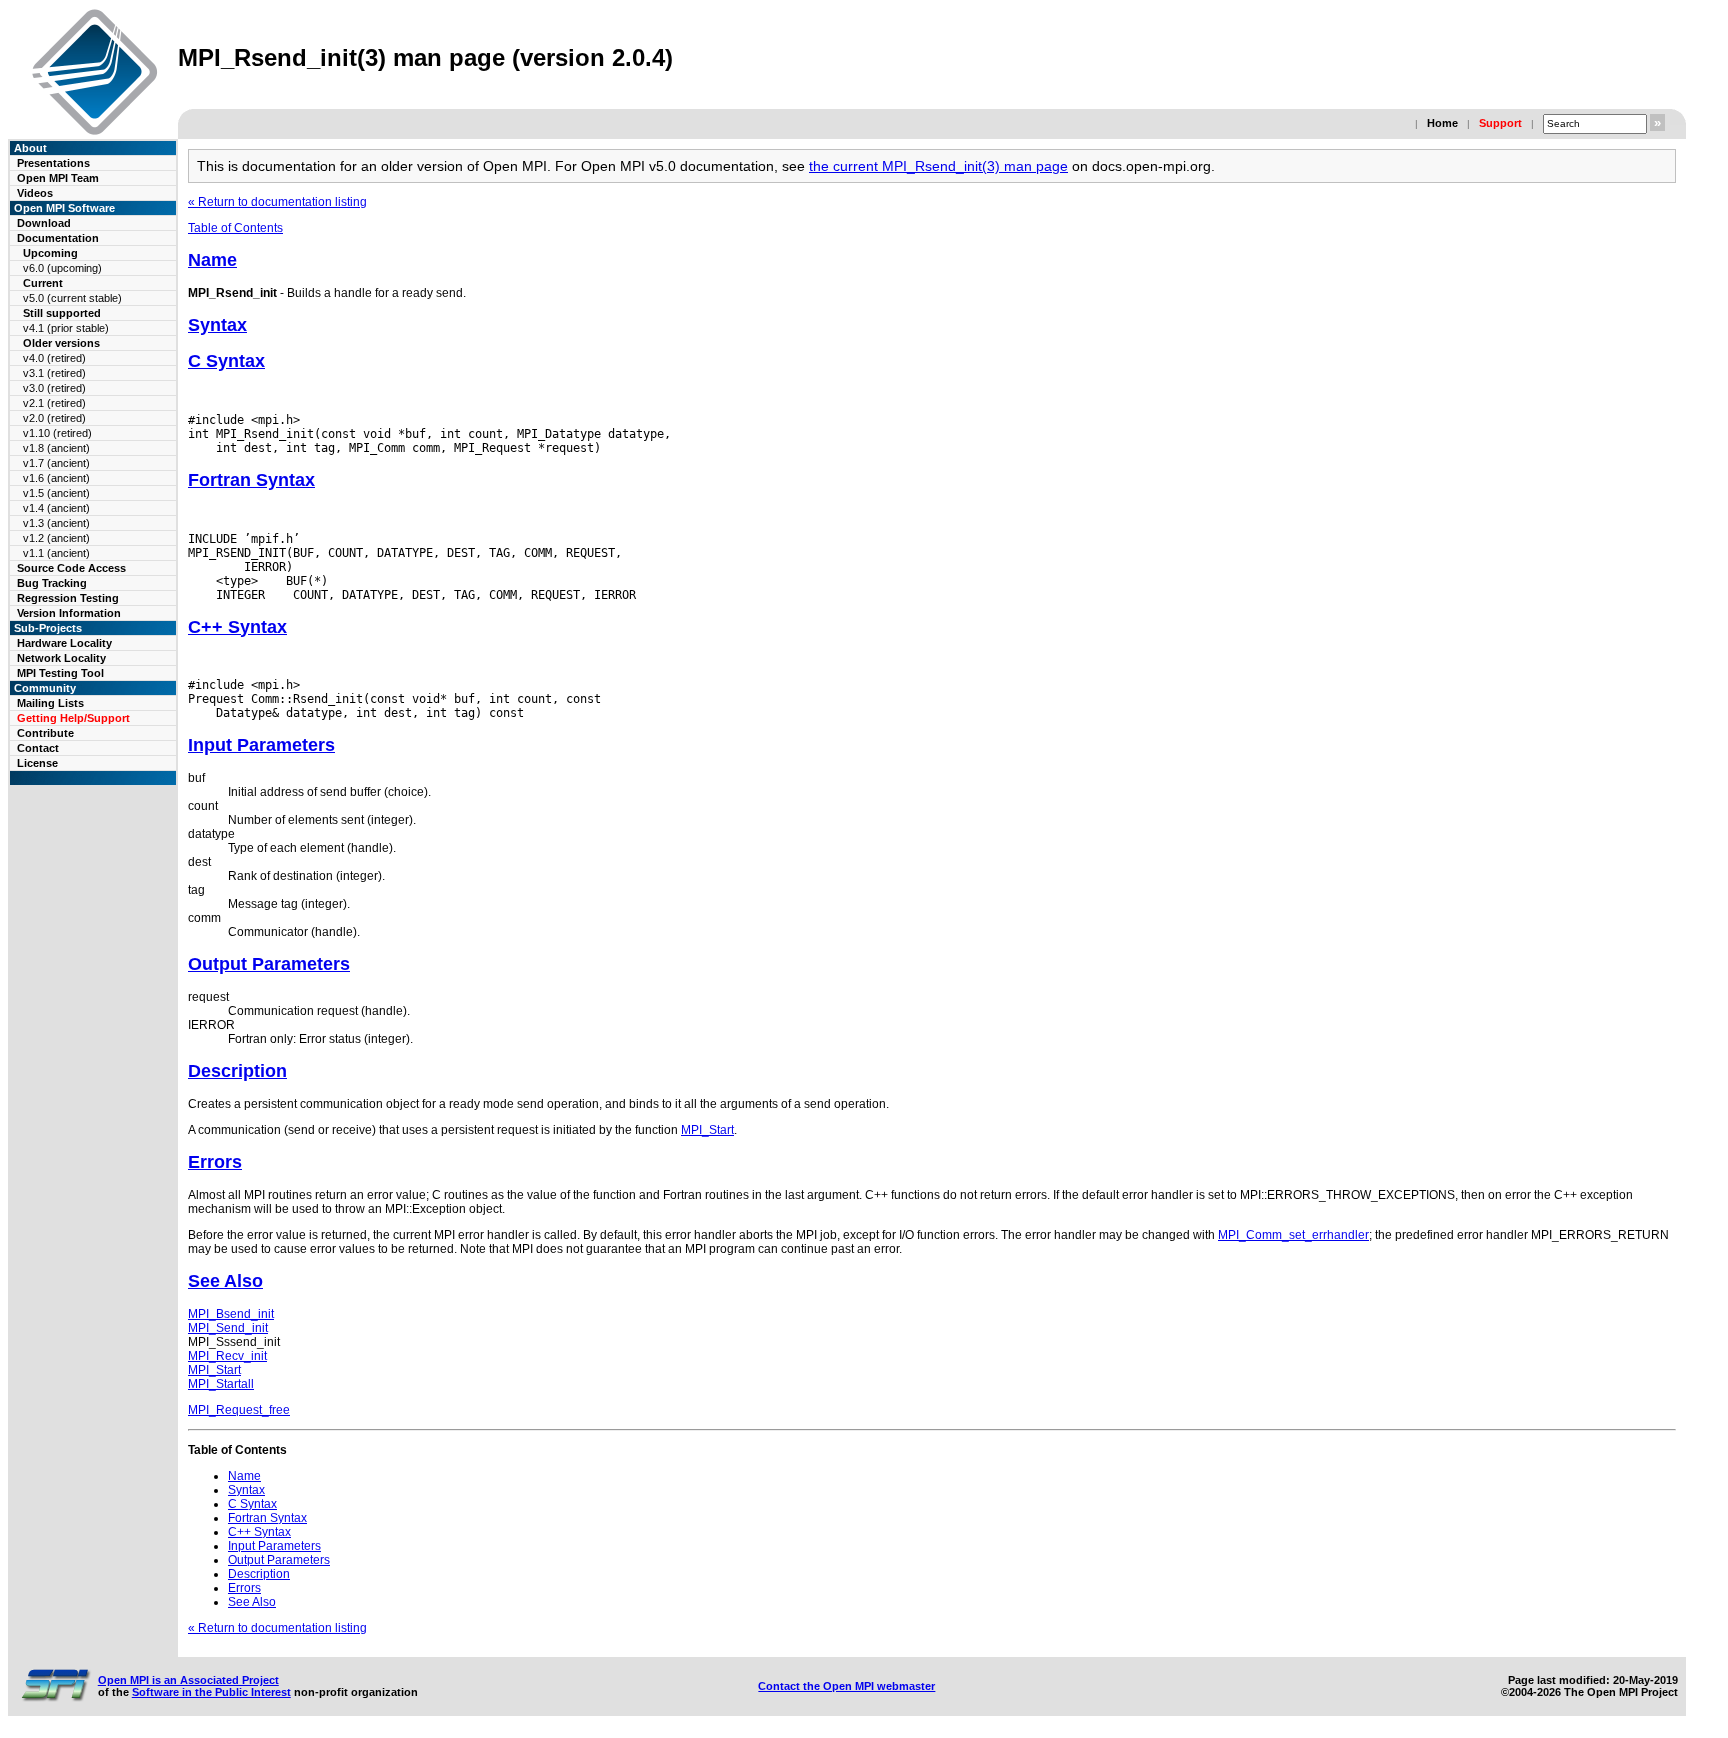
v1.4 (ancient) (56, 508)
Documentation (58, 238)
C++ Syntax (237, 627)
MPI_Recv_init (227, 1356)
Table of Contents (235, 228)
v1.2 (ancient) (56, 538)
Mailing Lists (50, 703)
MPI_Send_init (228, 1328)
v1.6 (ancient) (56, 478)
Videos (35, 193)
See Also (225, 1281)
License (37, 763)
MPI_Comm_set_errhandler (1293, 1235)
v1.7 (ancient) (56, 463)
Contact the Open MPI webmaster (846, 1686)
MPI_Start (707, 1130)
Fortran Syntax (251, 480)
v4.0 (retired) (54, 358)
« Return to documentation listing (277, 202)
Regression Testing (68, 598)
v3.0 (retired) (54, 388)
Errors (215, 1162)
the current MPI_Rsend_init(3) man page (938, 166)
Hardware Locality (64, 643)
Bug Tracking (52, 583)
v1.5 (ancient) (56, 493)
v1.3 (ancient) (56, 523)
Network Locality (61, 658)
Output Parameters (269, 964)
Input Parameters (261, 745)
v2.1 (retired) (54, 403)
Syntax (217, 325)
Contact (38, 748)
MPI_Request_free (239, 1410)
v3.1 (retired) (54, 373)
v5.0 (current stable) (72, 298)
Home (1442, 123)
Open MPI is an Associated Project (188, 1680)
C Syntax (226, 361)
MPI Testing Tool (60, 673)
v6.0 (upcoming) (62, 268)
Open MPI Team (58, 178)
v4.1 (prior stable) (66, 328)
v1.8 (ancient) (56, 448)
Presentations (53, 163)
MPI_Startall (221, 1384)
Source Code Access (71, 568)
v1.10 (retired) (57, 433)
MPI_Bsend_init (231, 1314)
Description (237, 1071)
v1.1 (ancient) (56, 553)
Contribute (45, 733)
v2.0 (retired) (54, 418)
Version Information (69, 613)
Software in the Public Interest (211, 1692)
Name (212, 260)
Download (44, 223)
